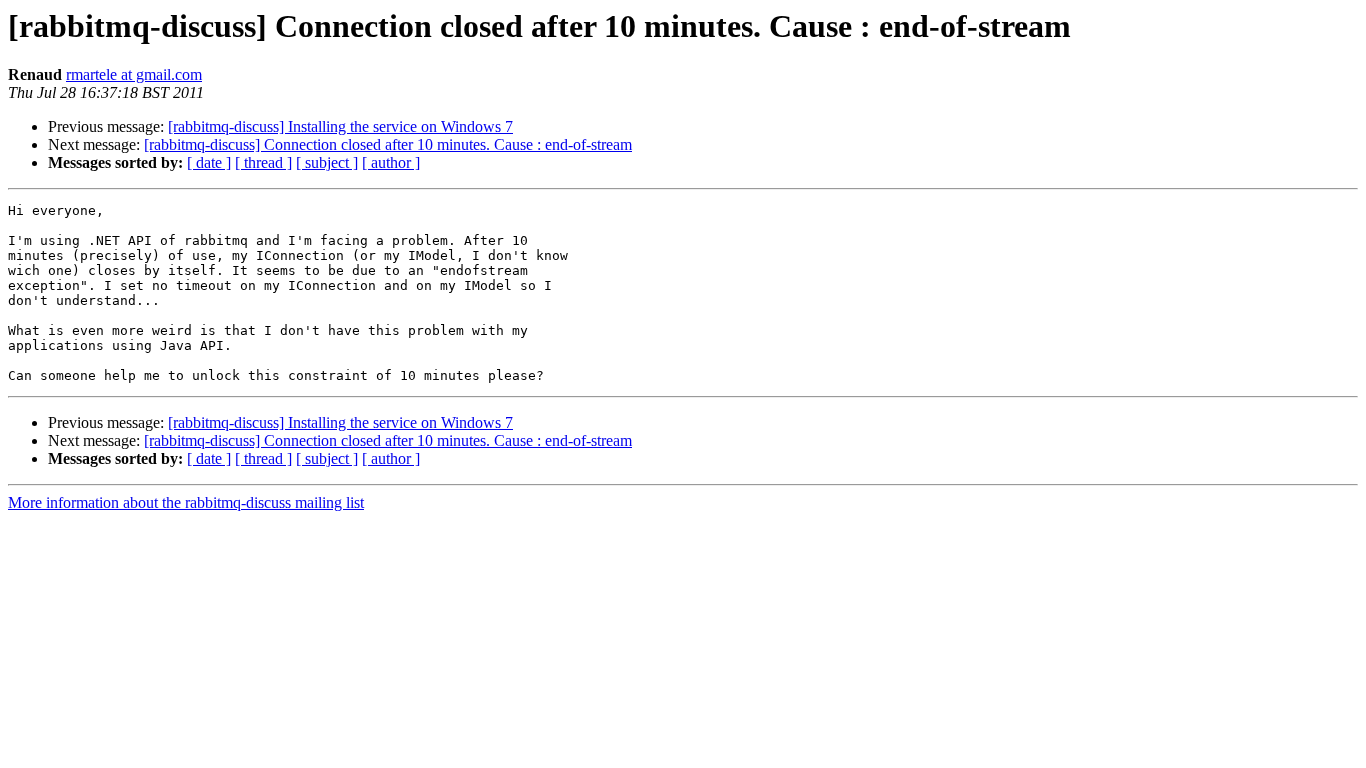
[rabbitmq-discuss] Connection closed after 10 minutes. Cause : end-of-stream (388, 144)
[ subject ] (327, 162)
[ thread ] (263, 162)
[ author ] (391, 162)
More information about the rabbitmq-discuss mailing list (186, 502)
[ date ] (209, 162)
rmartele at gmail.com (134, 74)
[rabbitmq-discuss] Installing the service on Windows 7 (340, 126)
